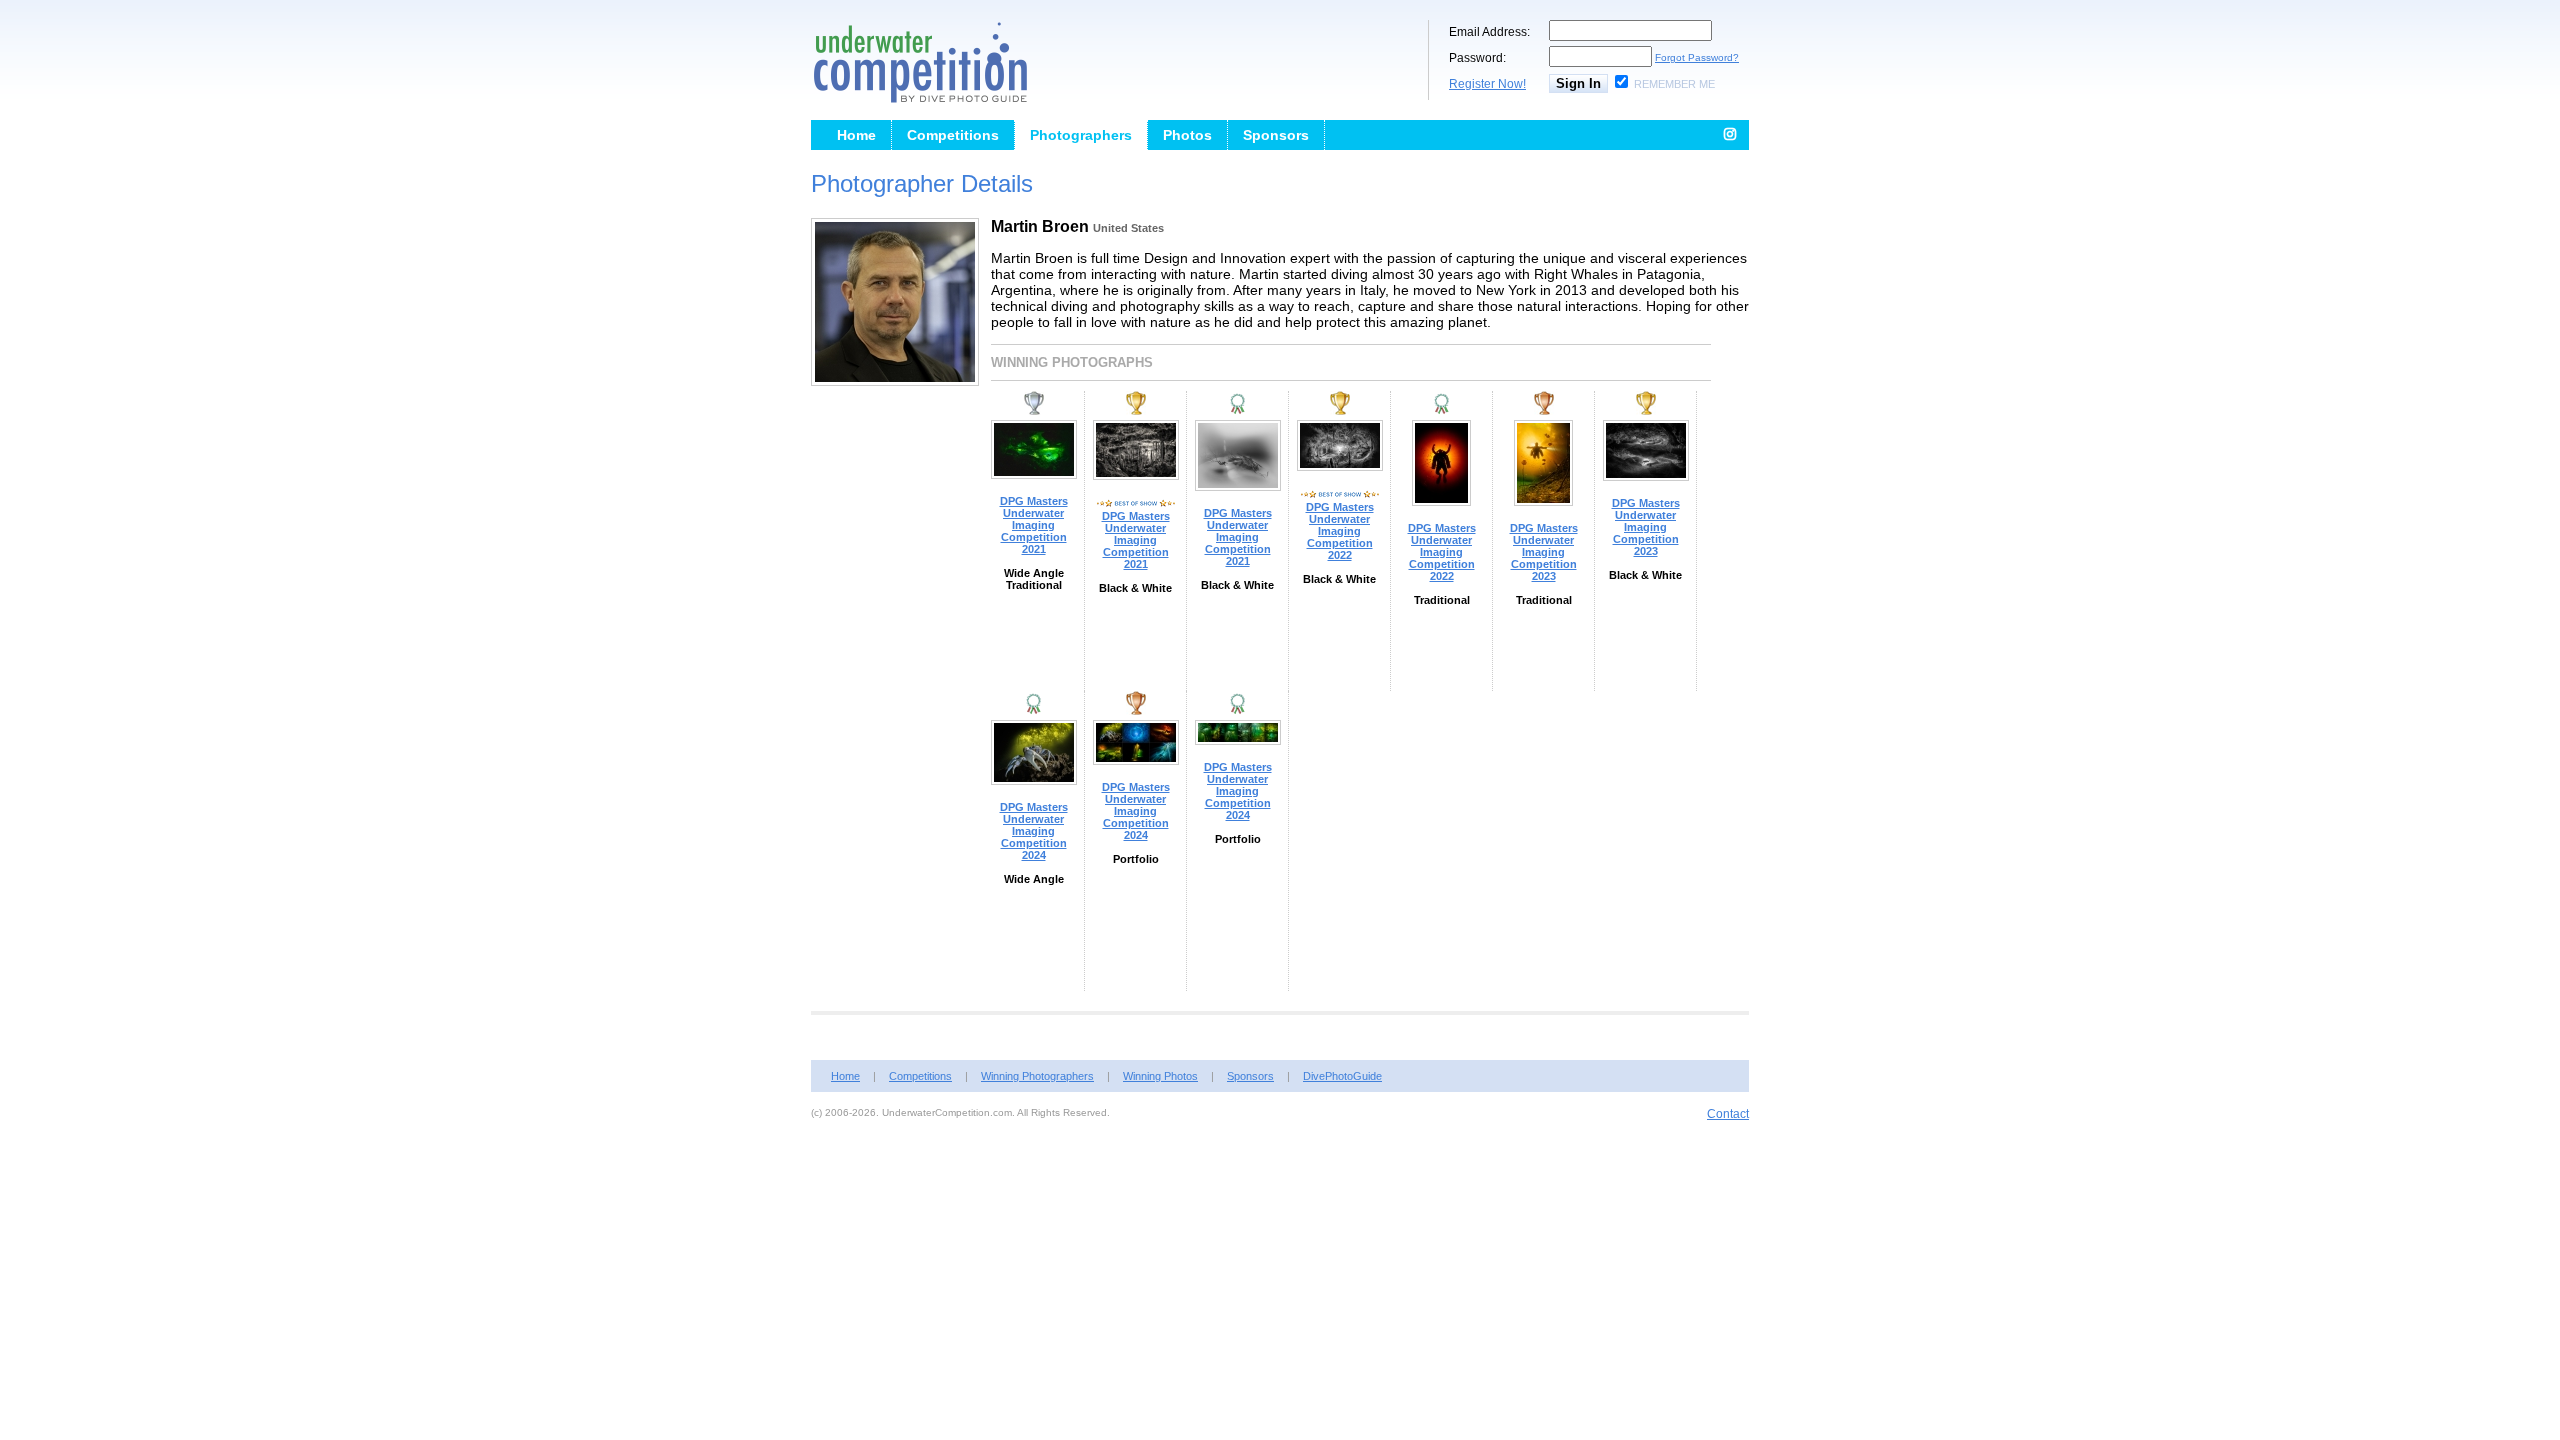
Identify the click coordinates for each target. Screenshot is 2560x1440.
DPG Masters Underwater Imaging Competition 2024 (1034, 831)
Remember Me (1674, 84)
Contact (1728, 1114)
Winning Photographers (1037, 1076)
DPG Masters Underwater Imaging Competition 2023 (1544, 552)
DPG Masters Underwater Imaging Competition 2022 (1340, 531)
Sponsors (1276, 135)
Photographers (1081, 135)
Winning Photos (1160, 1076)
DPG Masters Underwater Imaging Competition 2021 (1034, 525)
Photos (1187, 135)
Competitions (953, 135)
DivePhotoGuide (1342, 1076)
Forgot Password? (1697, 57)
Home (856, 135)
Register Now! (1487, 84)
